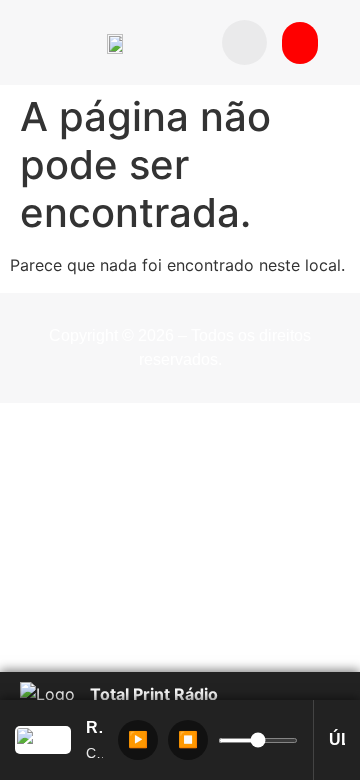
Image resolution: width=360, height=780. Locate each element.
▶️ (138, 739)
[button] (244, 42)
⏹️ (188, 739)
